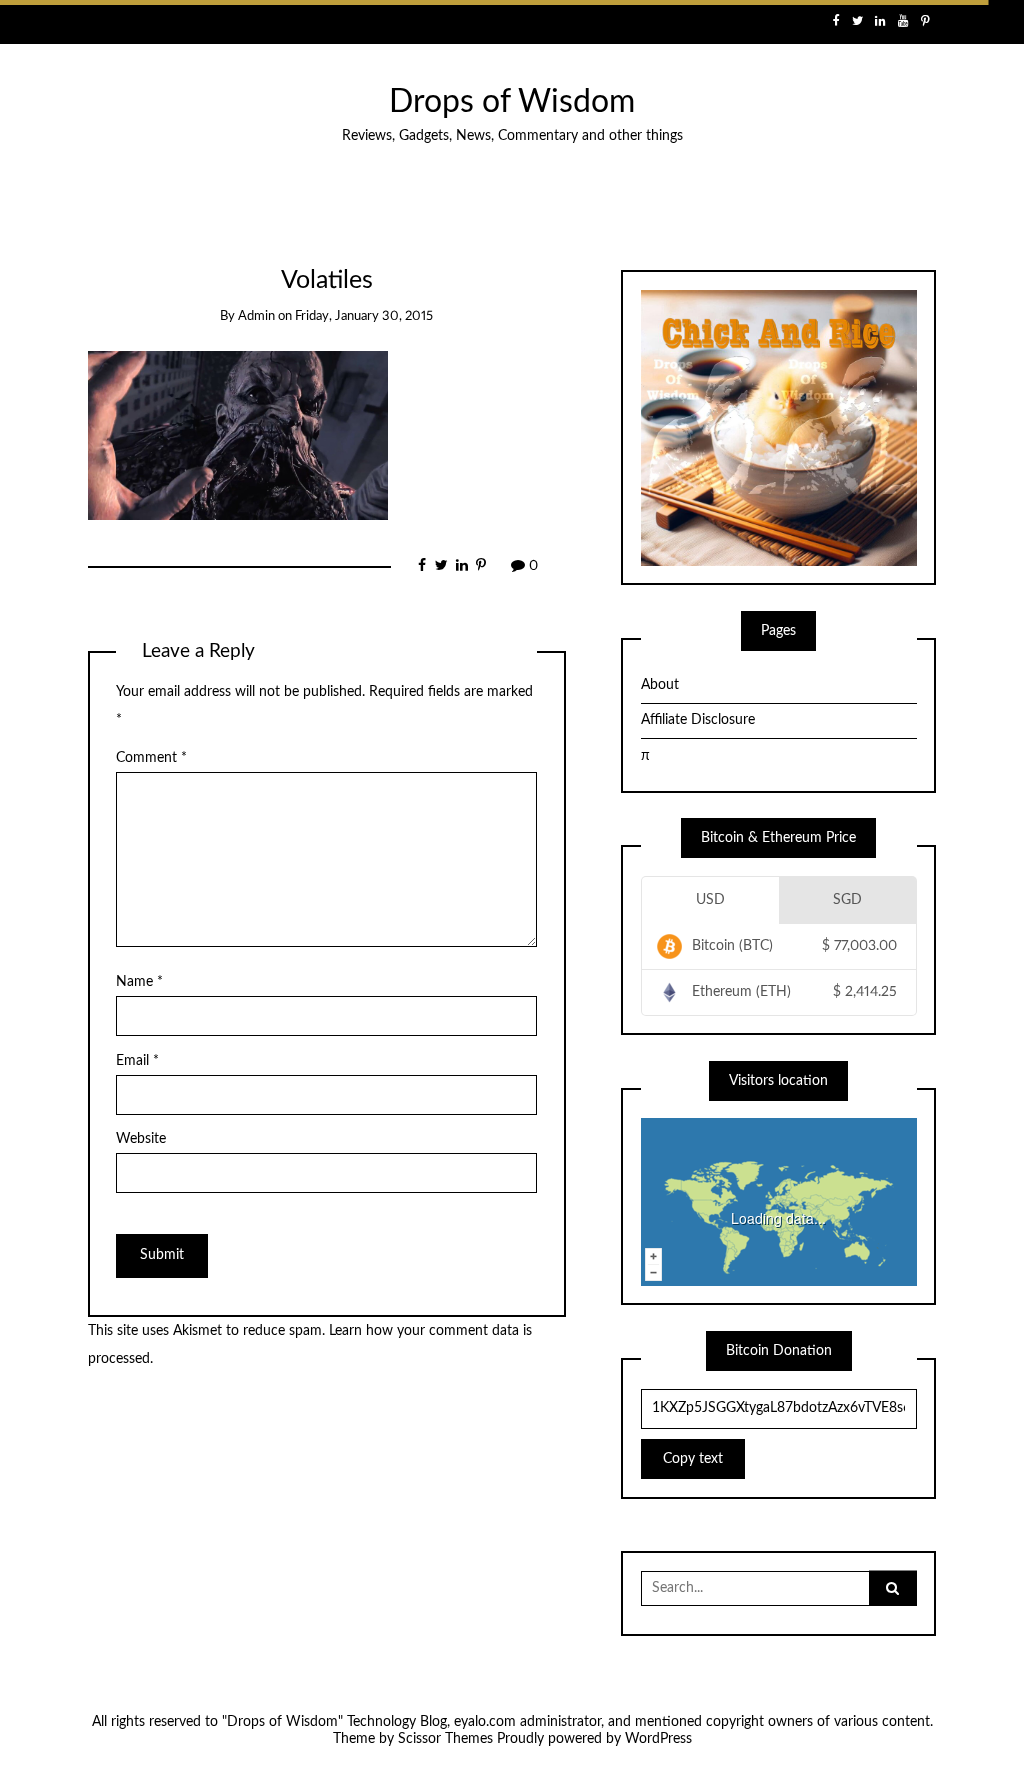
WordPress (658, 1739)
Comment (151, 758)
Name (139, 982)
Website (141, 1139)
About (660, 685)
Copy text (693, 1459)
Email (137, 1061)
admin (256, 316)
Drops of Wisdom (512, 102)
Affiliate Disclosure (698, 720)
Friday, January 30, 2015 (364, 316)
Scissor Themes (445, 1739)
